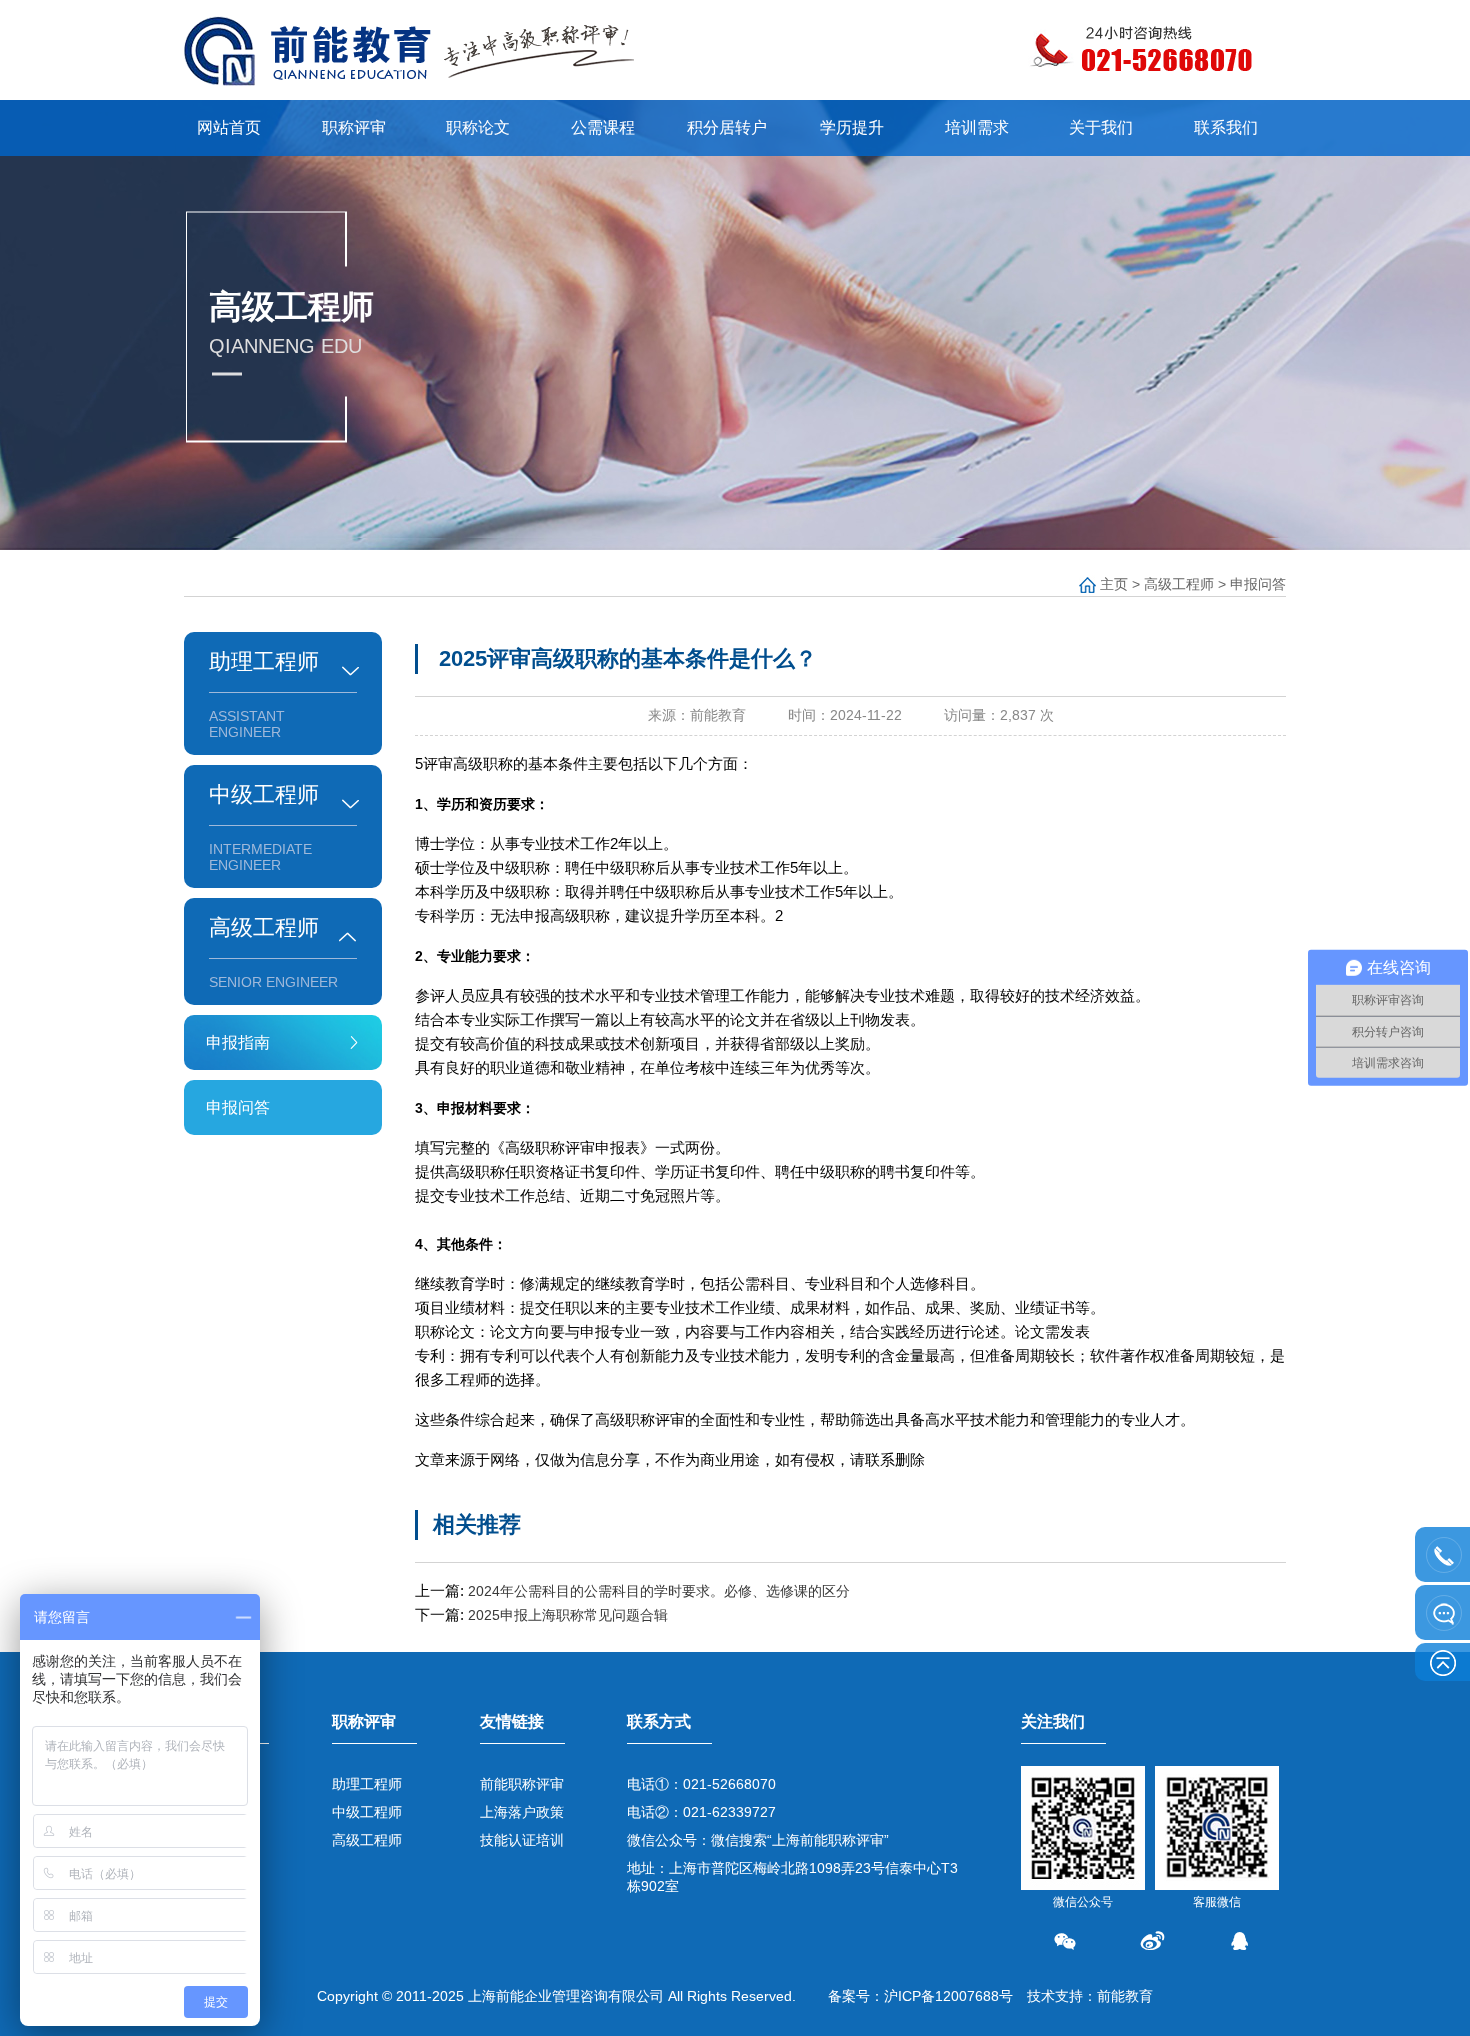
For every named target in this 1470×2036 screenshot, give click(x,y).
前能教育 (1125, 1996)
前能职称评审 (522, 1784)
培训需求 (977, 127)
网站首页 (229, 127)
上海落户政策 (522, 1812)
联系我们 (1226, 127)
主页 (1114, 584)
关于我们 (1101, 127)
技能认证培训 (522, 1840)
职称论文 (478, 127)
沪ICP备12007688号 (948, 1996)
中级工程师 (367, 1812)
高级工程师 (1179, 584)
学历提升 (852, 127)
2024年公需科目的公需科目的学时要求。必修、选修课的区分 (659, 1591)
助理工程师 (367, 1784)
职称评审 (354, 127)
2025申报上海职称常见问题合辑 (568, 1615)
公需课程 (603, 127)
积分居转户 (727, 127)
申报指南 (238, 1042)
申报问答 (1258, 584)
